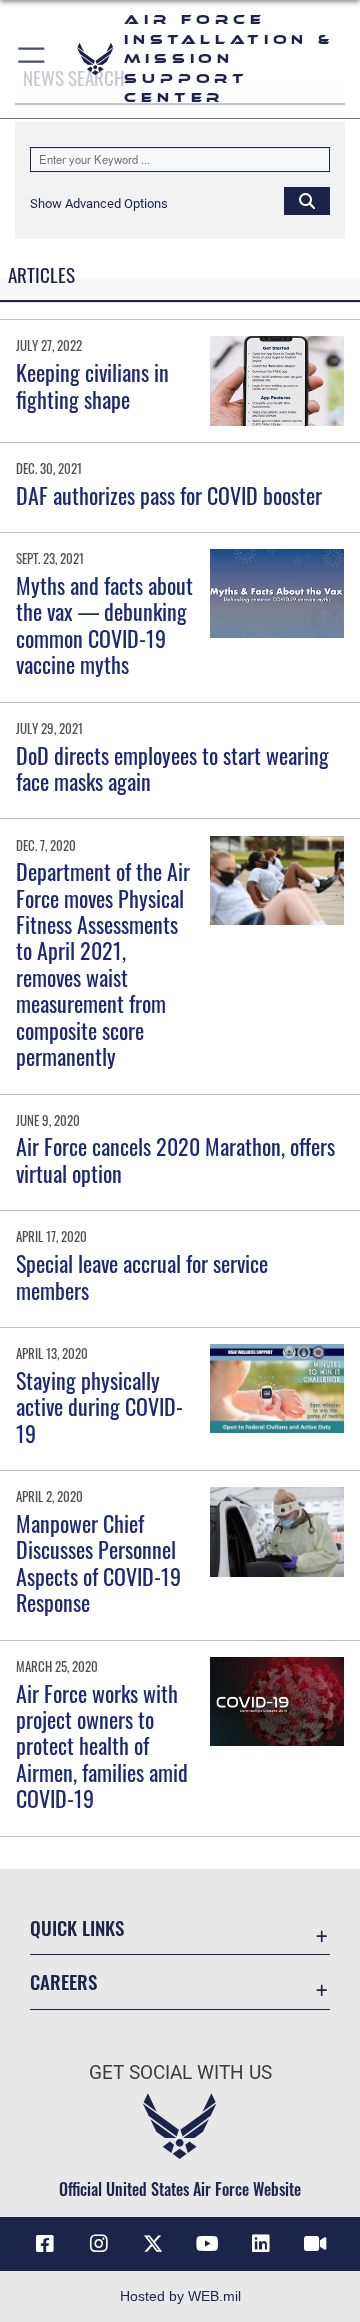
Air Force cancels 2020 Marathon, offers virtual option (175, 1159)
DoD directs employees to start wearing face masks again (172, 768)
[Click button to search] (307, 200)
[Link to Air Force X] (153, 2244)
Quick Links (77, 1927)
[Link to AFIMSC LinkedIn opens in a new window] (261, 2244)
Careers (63, 1981)
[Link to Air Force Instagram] (99, 2244)
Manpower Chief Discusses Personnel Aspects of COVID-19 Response (98, 1562)
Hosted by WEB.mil (180, 2296)
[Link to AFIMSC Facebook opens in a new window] (45, 2244)
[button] (32, 59)
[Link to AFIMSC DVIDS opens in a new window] (315, 2244)
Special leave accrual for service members (142, 1276)
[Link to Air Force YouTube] (207, 2244)
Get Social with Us (180, 2072)
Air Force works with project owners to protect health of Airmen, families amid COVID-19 (102, 1746)
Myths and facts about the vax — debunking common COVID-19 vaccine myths (104, 624)
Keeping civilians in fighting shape (92, 385)
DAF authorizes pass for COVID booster (169, 495)
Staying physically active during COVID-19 (99, 1406)
